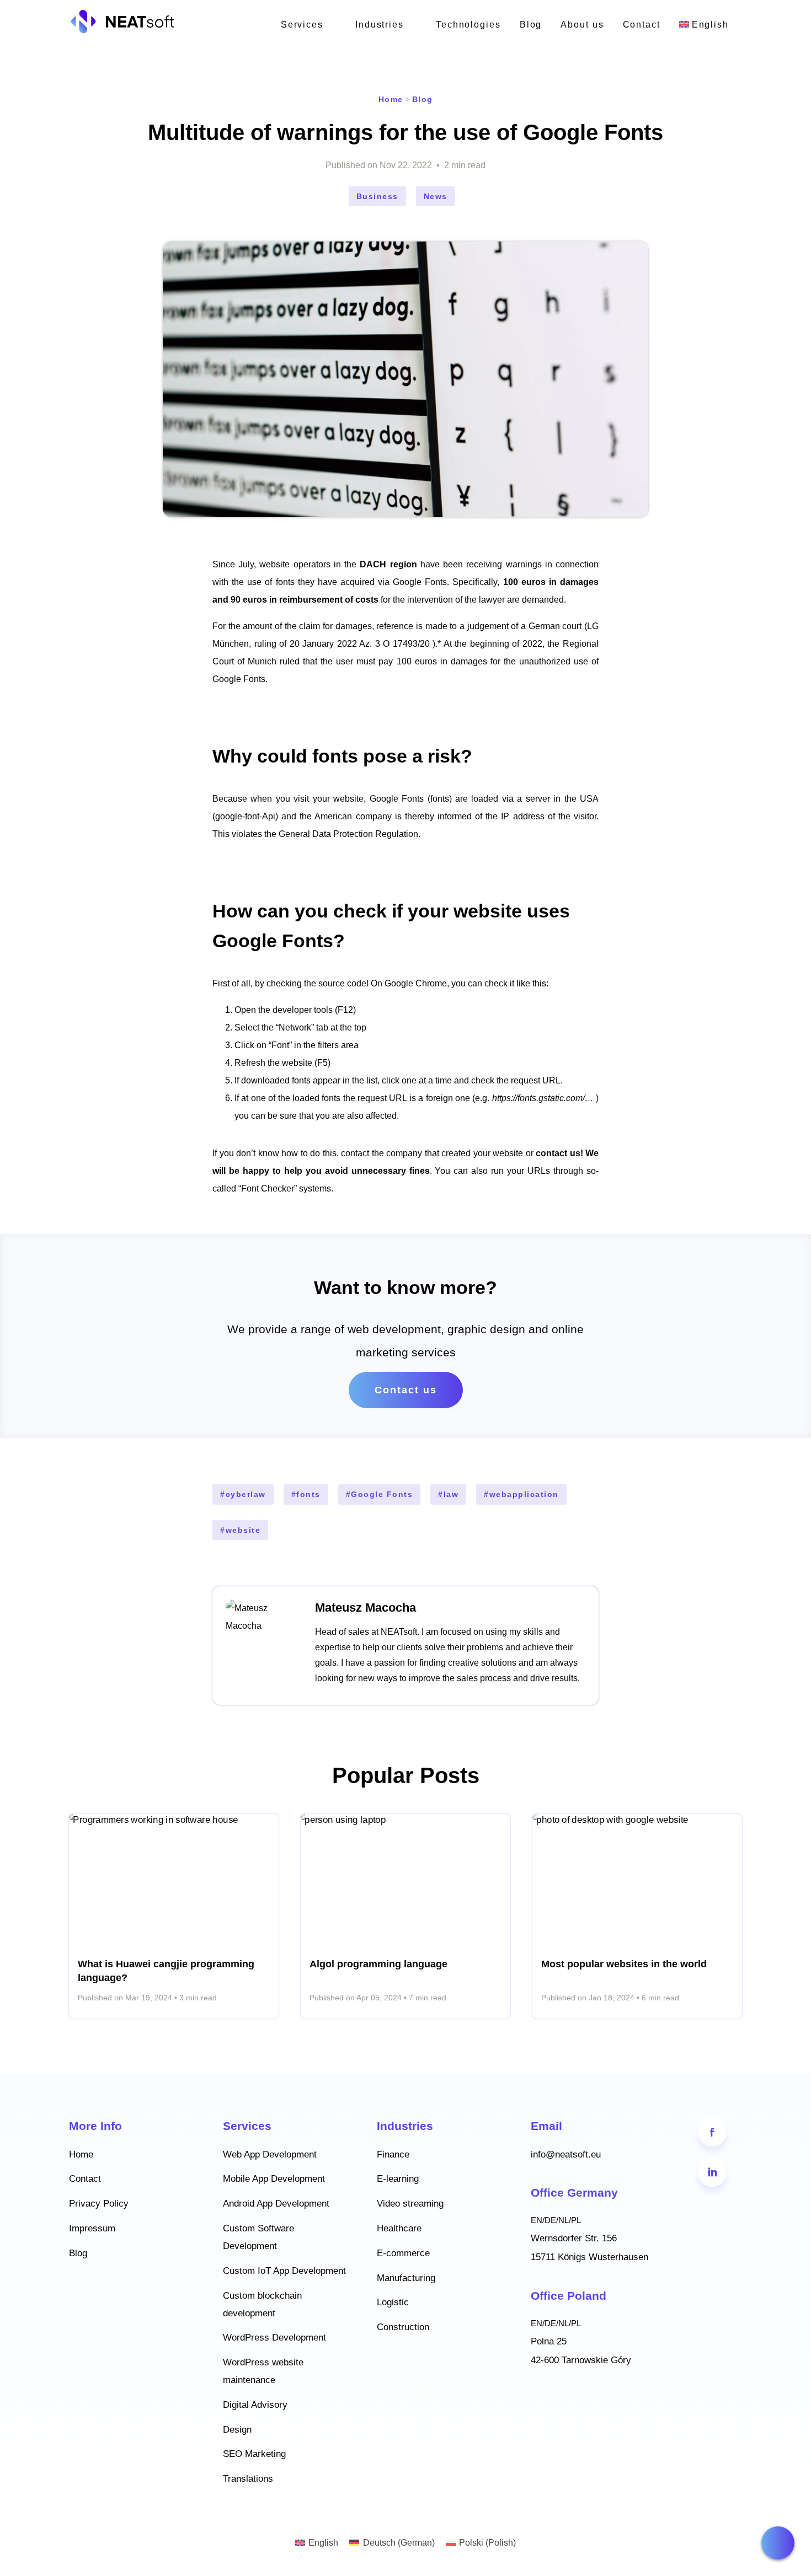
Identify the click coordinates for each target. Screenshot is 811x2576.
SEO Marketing (254, 2454)
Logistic (393, 2302)
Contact (642, 25)
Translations (248, 2479)
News (436, 196)
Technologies (468, 25)
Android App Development (276, 2204)
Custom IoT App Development (284, 2271)
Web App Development (270, 2154)
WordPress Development (274, 2338)
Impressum (92, 2228)
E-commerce (403, 2253)
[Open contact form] (778, 2543)
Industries (380, 25)
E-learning (398, 2179)
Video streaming (410, 2204)
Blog (531, 25)
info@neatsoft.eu (566, 2154)
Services (302, 25)
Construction (403, 2327)
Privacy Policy (99, 2204)
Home (391, 99)
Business (377, 196)
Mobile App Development (274, 2179)
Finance (393, 2154)
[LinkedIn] (712, 2172)
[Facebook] (712, 2132)
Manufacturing (406, 2278)
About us (582, 25)
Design (237, 2430)
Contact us (406, 1390)
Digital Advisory (255, 2405)
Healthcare (399, 2228)
